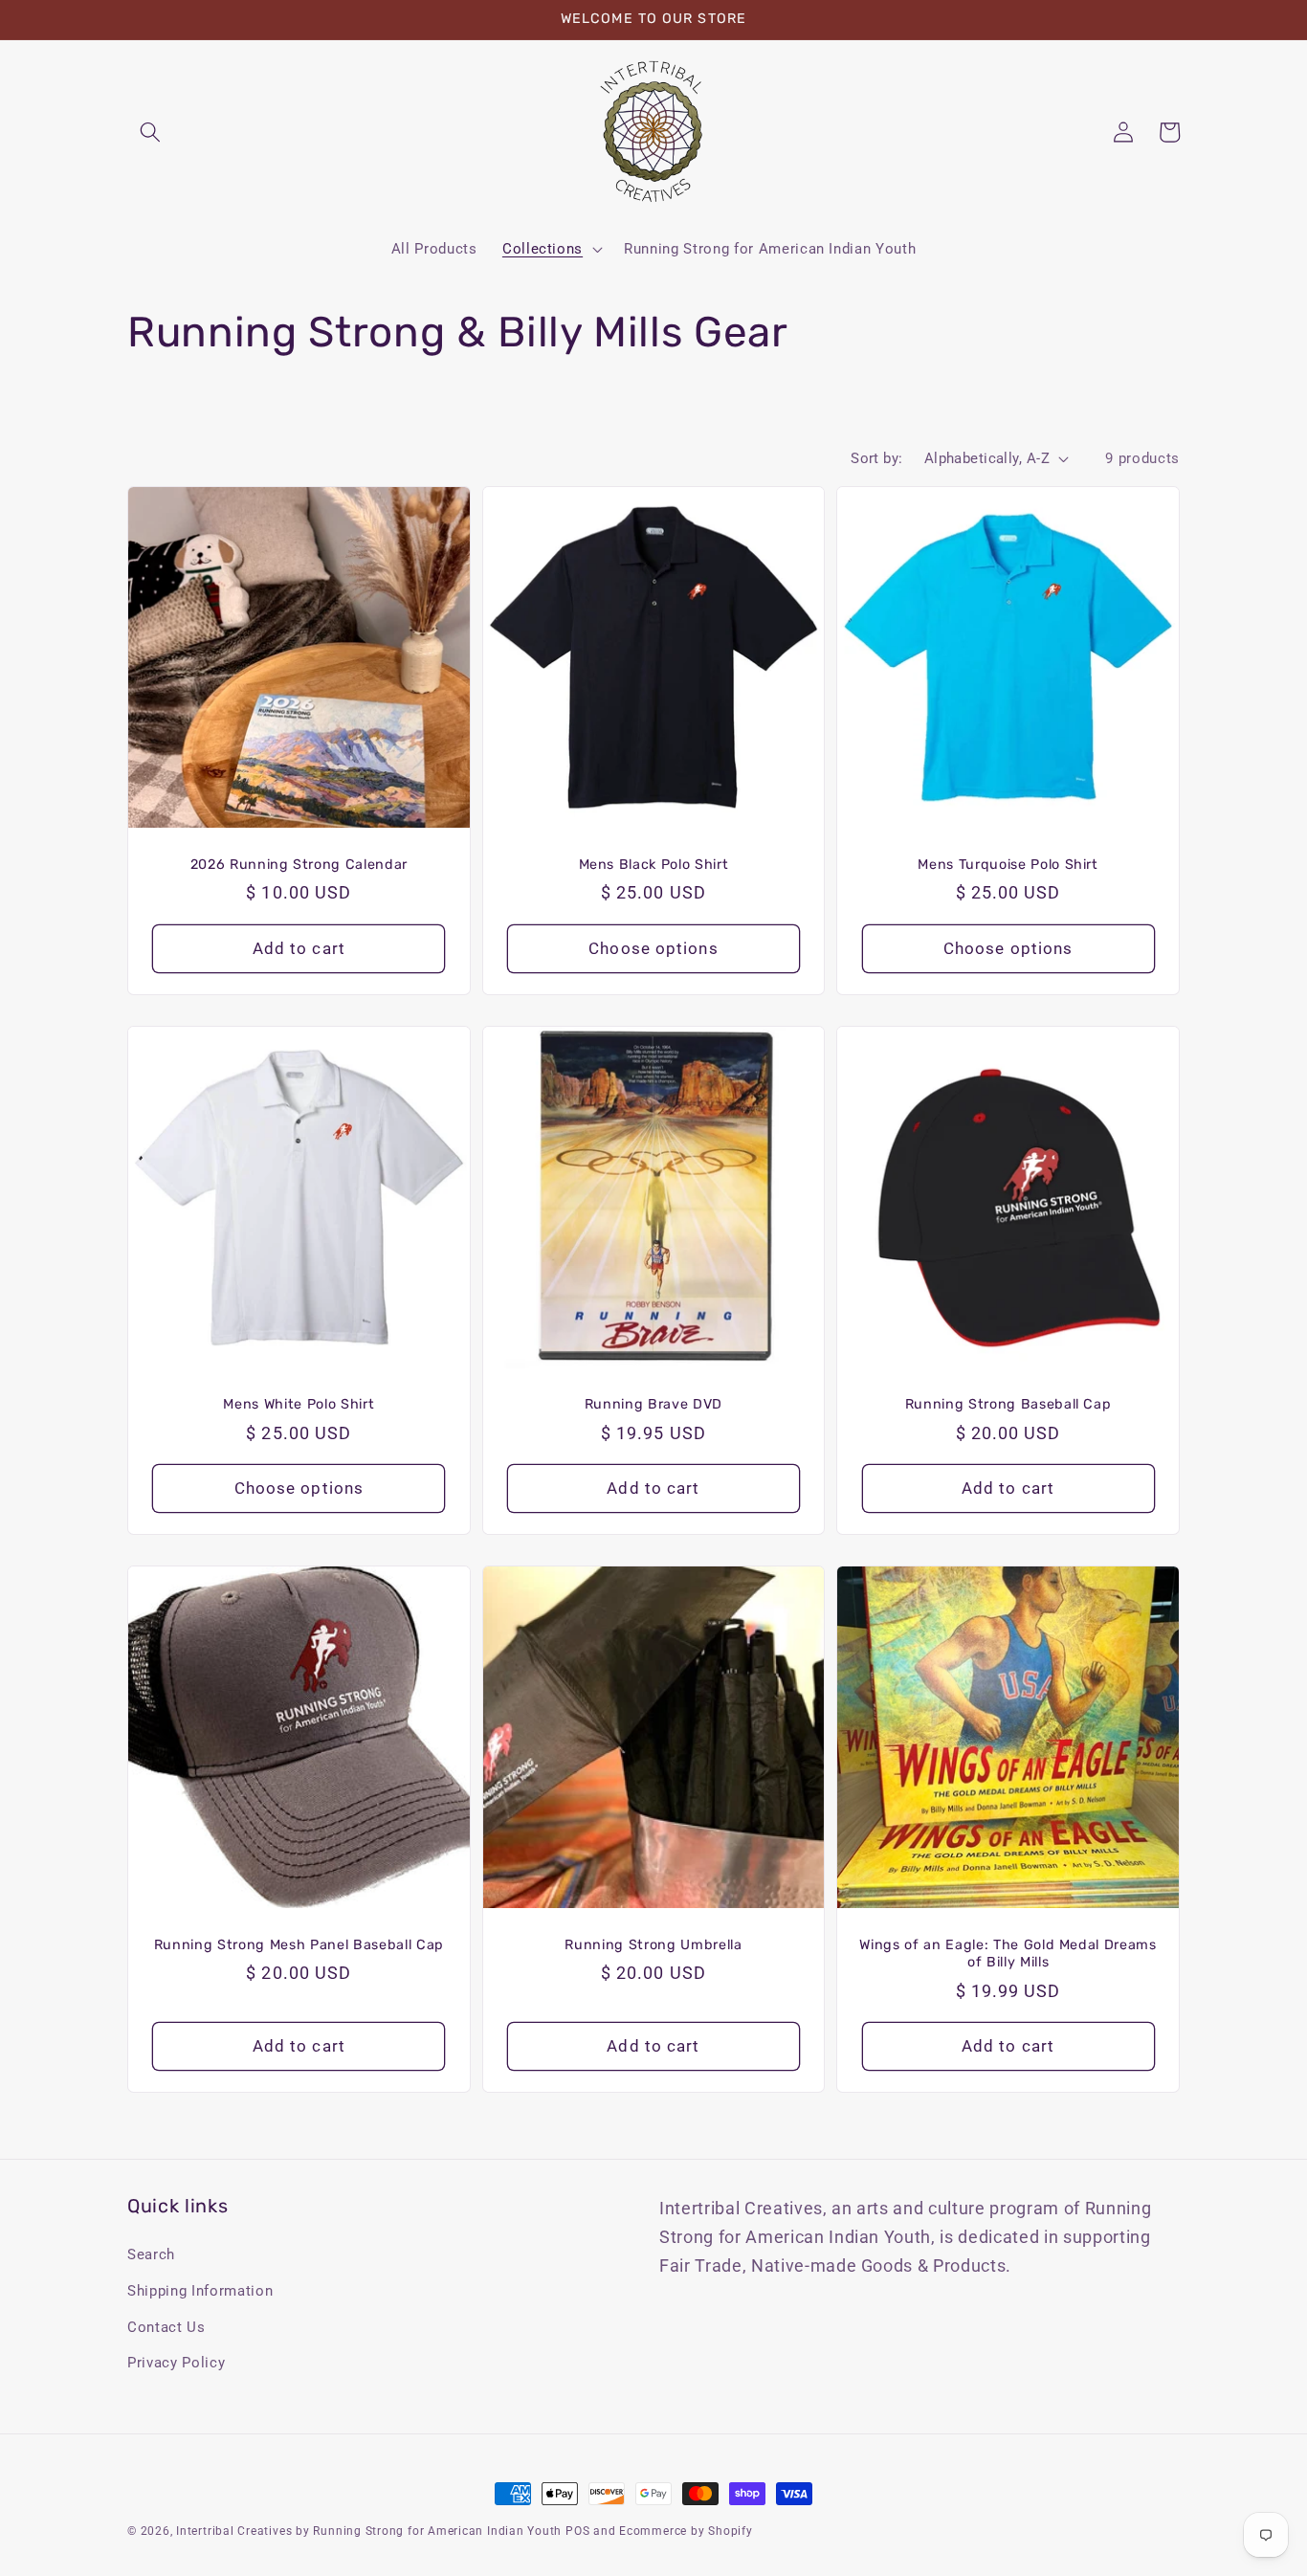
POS (577, 2531)
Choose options (653, 949)
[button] (150, 132)
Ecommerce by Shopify (686, 2531)
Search (151, 2254)
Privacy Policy (176, 2363)
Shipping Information (200, 2291)
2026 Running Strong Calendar (299, 865)
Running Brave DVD (653, 1404)
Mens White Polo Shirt (299, 1404)
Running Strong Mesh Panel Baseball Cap (299, 1945)
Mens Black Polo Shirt (654, 865)
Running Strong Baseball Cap (1008, 1404)
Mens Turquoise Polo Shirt (1008, 865)
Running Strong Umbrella (653, 1945)
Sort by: (877, 458)
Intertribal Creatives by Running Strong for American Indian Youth (369, 2531)
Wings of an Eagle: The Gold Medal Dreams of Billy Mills (1008, 1954)
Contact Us (166, 2327)
